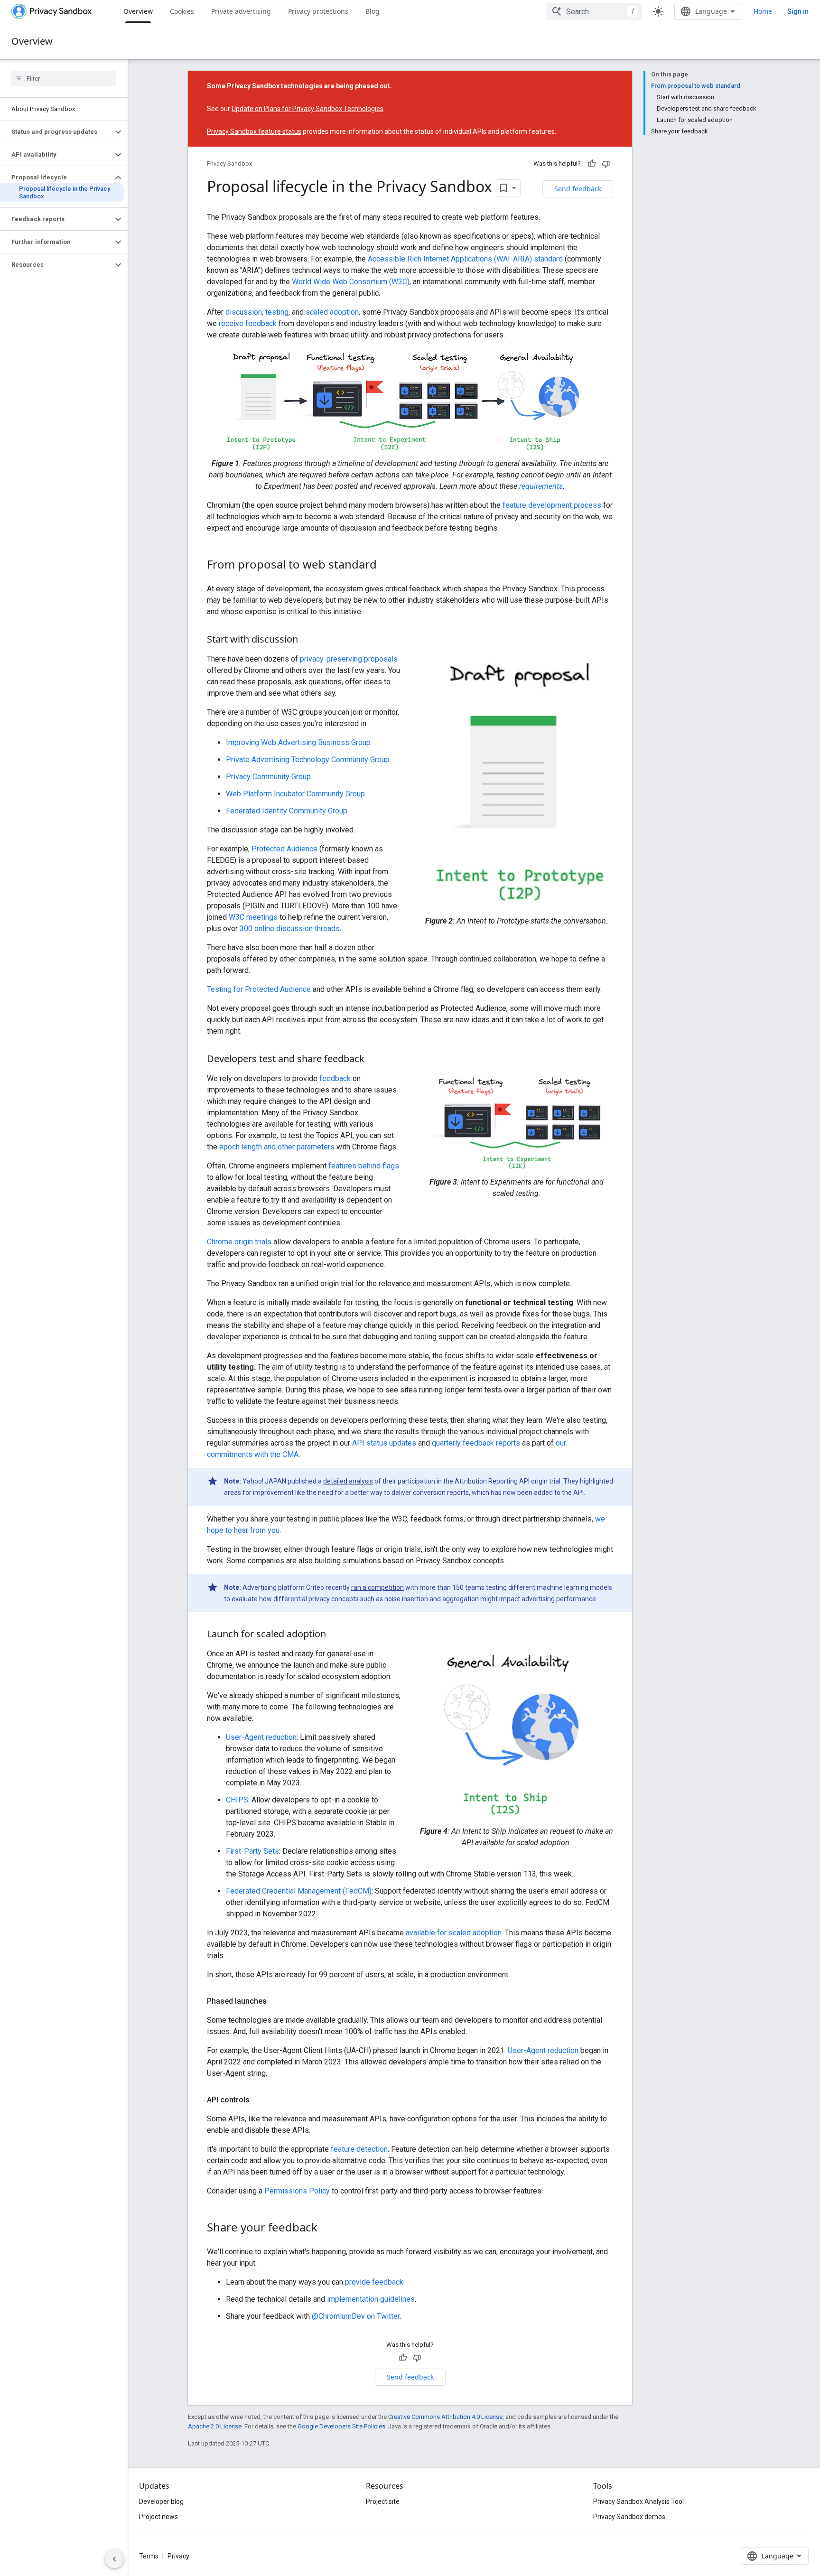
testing (277, 312)
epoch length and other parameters (277, 1147)
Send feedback (578, 189)
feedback (335, 1078)
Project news (158, 2517)
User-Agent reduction (261, 1737)
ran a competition (377, 1587)
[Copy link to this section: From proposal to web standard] (386, 565)
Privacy (178, 2556)
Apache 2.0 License (215, 2426)
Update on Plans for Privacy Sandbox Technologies (307, 109)
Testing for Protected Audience (259, 989)
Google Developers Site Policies (341, 2426)
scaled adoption (332, 312)
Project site (383, 2501)
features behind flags (364, 1166)
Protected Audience (284, 849)
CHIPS (237, 1800)
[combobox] (595, 11)
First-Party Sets (252, 1851)
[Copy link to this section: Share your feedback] (327, 2228)
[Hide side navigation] (114, 2559)
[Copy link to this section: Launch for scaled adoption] (335, 1635)
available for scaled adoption (454, 1933)
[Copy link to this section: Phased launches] (276, 2001)
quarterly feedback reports (476, 1443)
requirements (541, 486)
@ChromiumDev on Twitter (356, 2316)
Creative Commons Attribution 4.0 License (445, 2417)
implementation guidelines (371, 2299)
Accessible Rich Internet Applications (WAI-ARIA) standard (465, 259)
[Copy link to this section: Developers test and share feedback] (374, 1060)
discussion (244, 312)
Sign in (798, 11)
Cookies (182, 11)
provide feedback (374, 2282)
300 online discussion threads (290, 929)
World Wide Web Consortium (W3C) (351, 282)
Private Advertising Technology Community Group (308, 760)
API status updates (384, 1443)
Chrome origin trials (239, 1242)
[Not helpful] (606, 164)
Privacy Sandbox (229, 163)
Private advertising (241, 11)
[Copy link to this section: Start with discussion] (307, 640)
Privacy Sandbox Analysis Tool (638, 2501)
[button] (56, 132)
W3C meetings (253, 917)
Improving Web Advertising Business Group (298, 742)
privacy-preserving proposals (349, 659)
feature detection (359, 2149)
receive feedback (248, 323)
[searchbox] (64, 78)
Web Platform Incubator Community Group (295, 794)
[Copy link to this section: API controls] (259, 2100)
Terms (149, 2556)
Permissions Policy (297, 2191)
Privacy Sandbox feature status (254, 131)
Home (763, 11)
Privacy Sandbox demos (629, 2517)
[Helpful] (592, 164)
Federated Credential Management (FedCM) (299, 1891)
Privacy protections (318, 11)
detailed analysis (348, 1481)
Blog (373, 11)
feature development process (552, 505)
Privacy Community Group (268, 777)
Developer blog (161, 2501)
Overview (138, 11)
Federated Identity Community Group (287, 811)
